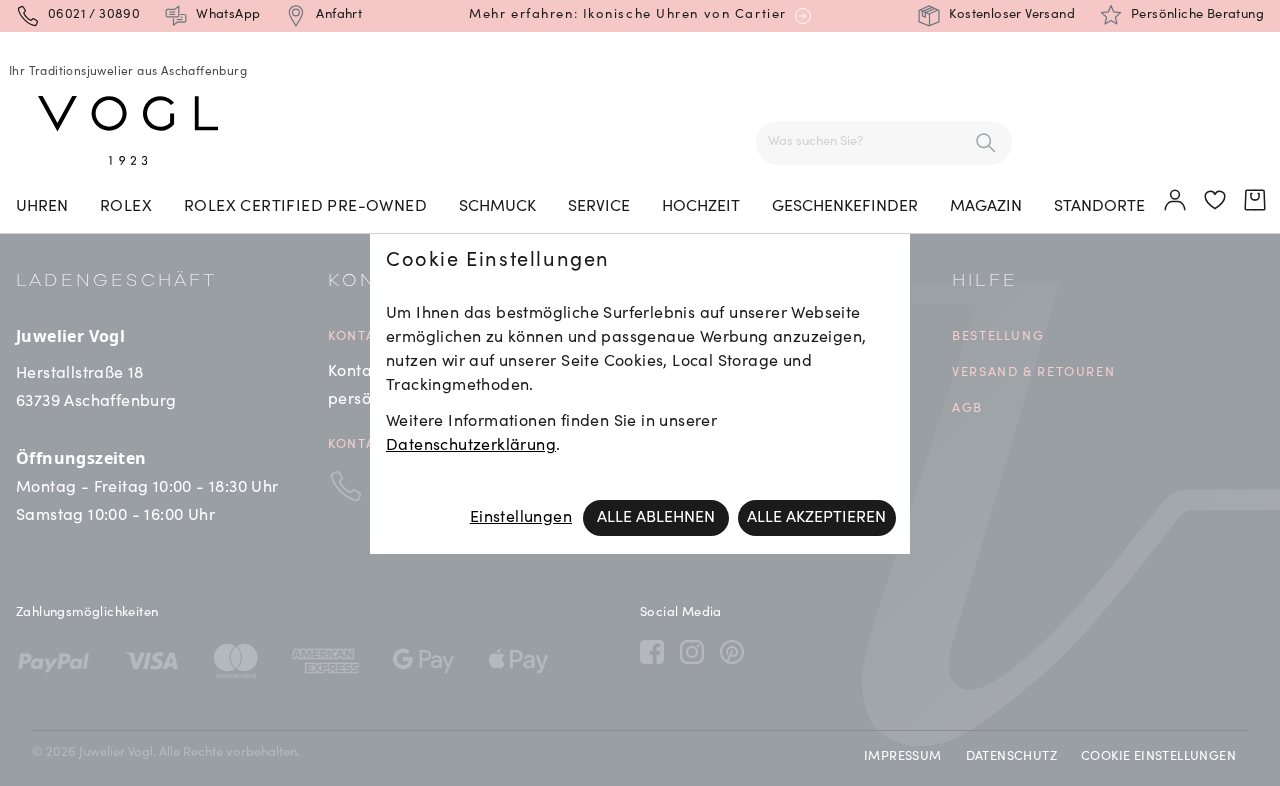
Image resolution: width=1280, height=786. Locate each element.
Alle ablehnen (656, 518)
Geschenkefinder (845, 207)
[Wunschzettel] (1216, 201)
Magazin (986, 207)
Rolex (126, 207)
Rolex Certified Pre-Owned (305, 207)
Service (599, 207)
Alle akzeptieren (816, 518)
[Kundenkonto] (1176, 201)
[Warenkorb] (1256, 201)
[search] (986, 143)
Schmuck (497, 207)
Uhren (42, 207)
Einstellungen (521, 518)
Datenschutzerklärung (471, 446)
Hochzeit (701, 207)
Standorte (1099, 207)
